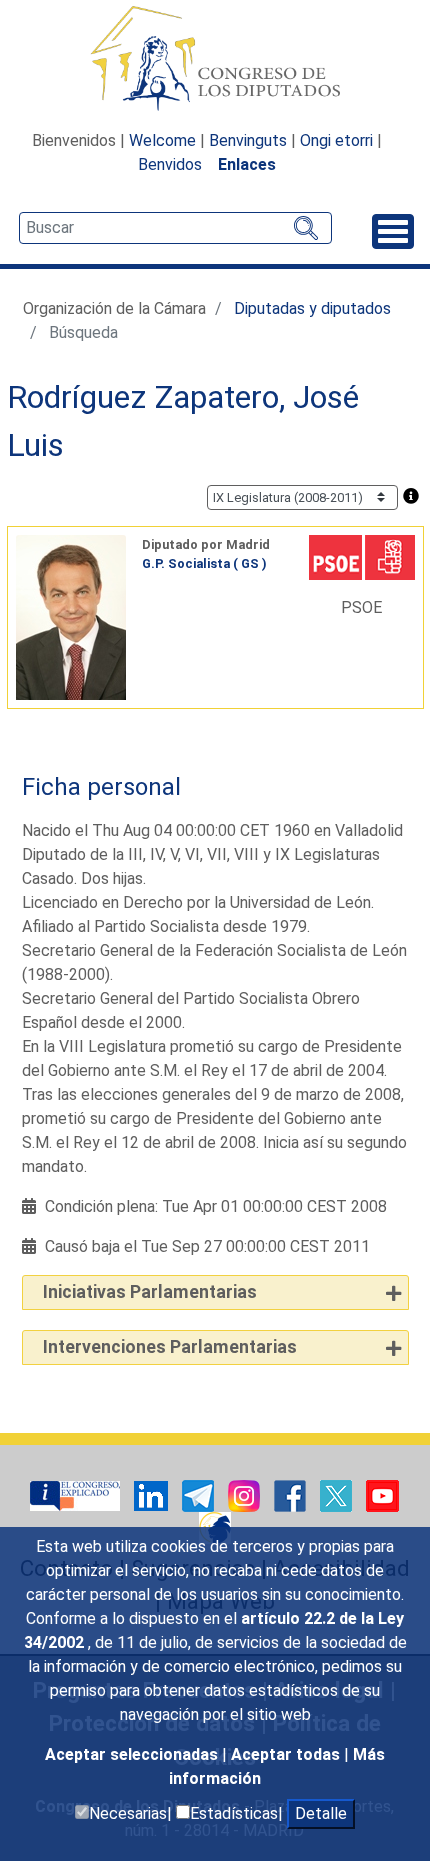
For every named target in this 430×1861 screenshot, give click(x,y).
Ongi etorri (336, 140)
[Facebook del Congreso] (292, 1494)
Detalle (321, 1813)
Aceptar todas (287, 1754)
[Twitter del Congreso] (338, 1494)
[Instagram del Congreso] (246, 1494)
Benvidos (170, 164)
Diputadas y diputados (312, 308)
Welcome (162, 140)
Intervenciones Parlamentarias (170, 1347)
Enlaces (247, 164)
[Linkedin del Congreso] (153, 1494)
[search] (175, 228)
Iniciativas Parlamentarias (150, 1292)
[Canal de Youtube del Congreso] (382, 1494)
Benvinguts (248, 140)
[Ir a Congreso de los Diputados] (215, 58)
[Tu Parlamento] (77, 1494)
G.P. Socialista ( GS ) (204, 563)
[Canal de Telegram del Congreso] (200, 1494)
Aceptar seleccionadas (133, 1754)
